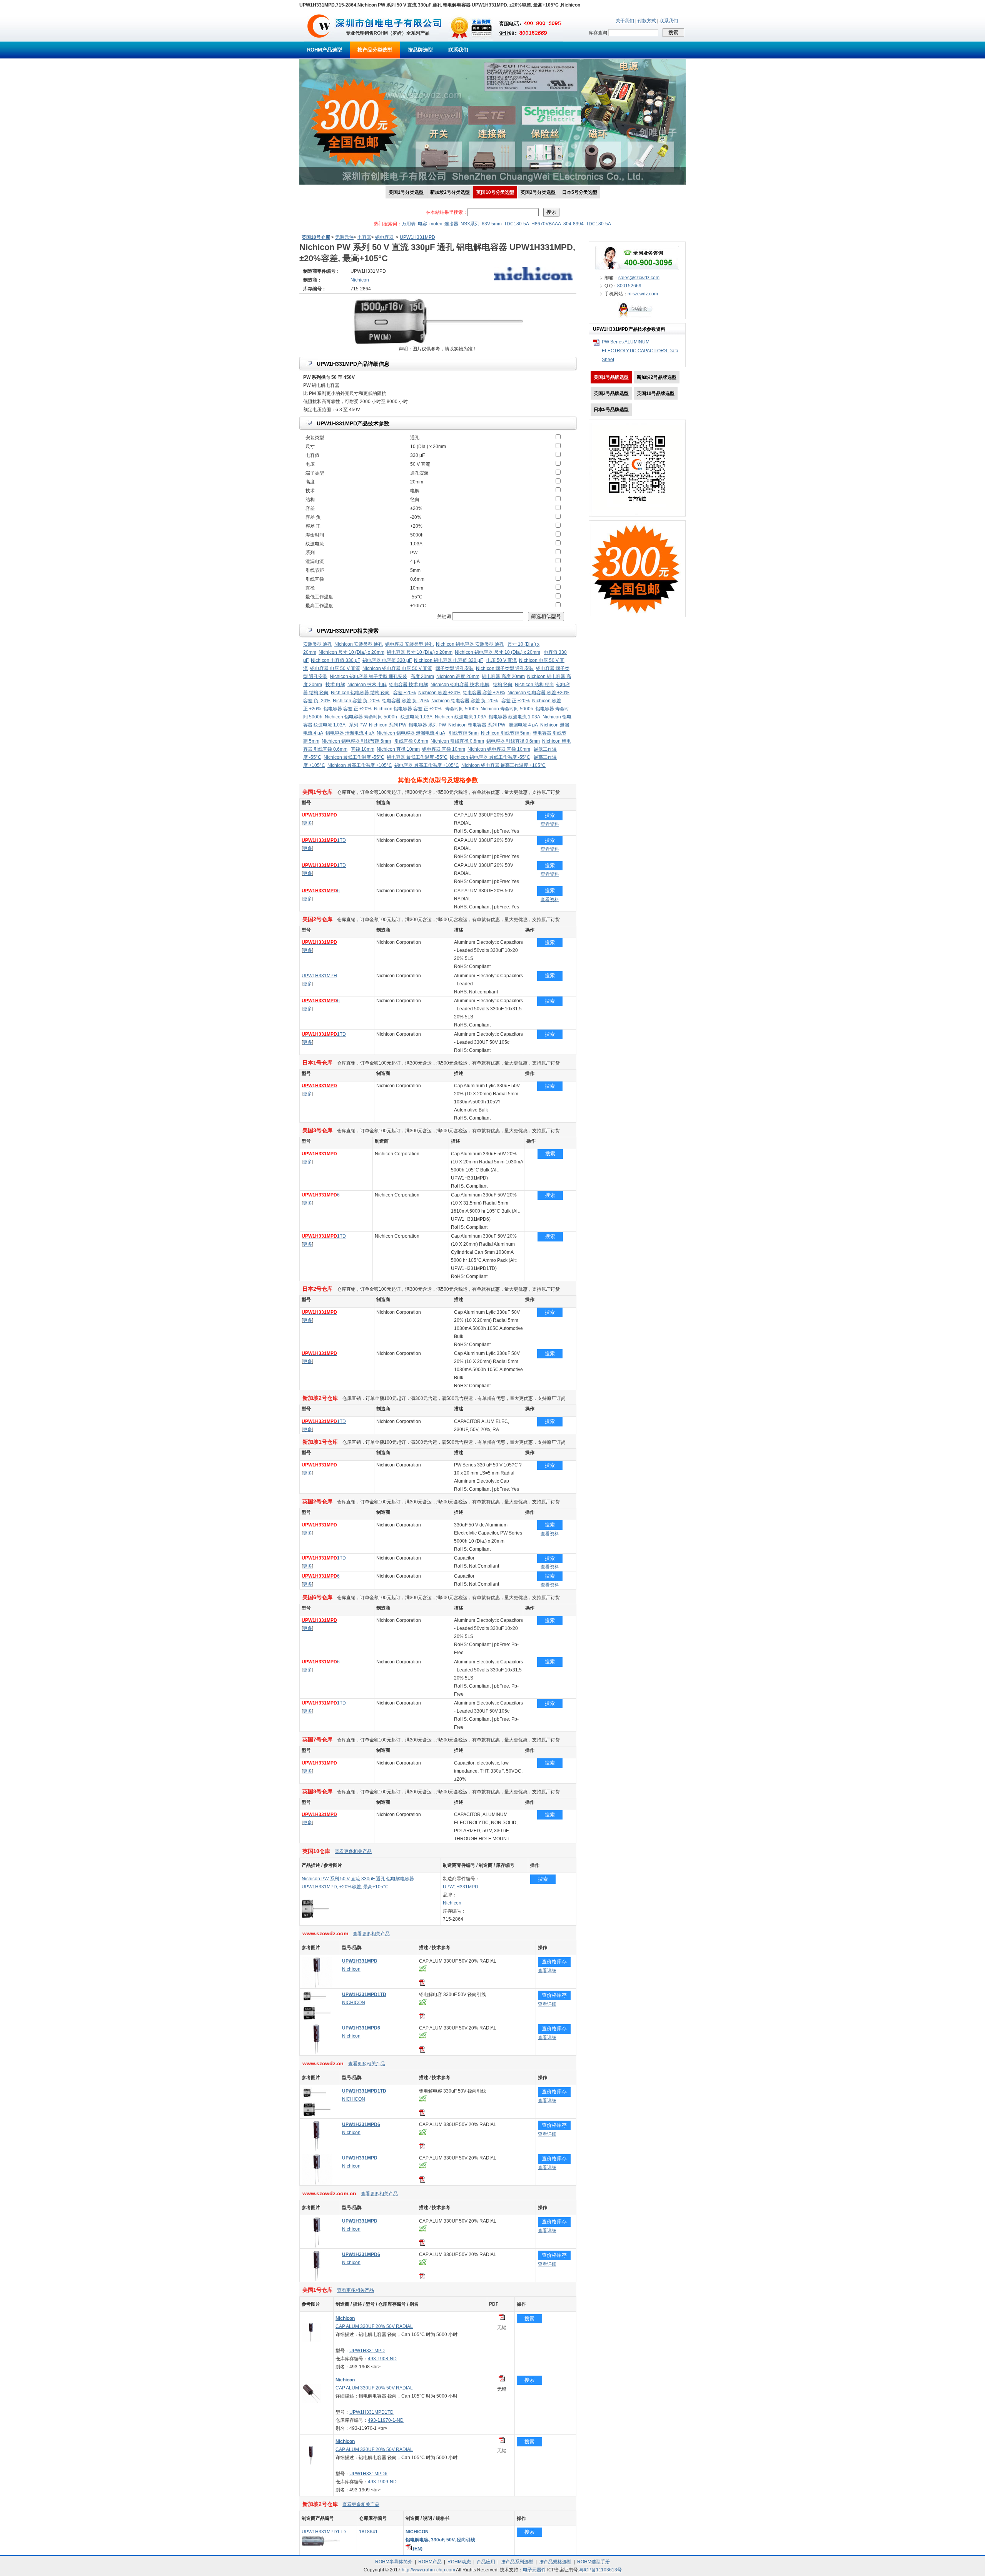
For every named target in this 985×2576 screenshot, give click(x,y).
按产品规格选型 (555, 2562)
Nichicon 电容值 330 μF (336, 660)
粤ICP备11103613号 (600, 2570)
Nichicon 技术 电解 (367, 685)
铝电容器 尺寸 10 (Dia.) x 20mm (420, 652)
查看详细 (547, 1971)
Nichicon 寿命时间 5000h (507, 709)
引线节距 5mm (464, 733)
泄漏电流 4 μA (523, 725)
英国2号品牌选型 (611, 393)
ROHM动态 (459, 2562)
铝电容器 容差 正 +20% (348, 709)
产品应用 (486, 2562)
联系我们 (669, 21)
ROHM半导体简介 (394, 2562)
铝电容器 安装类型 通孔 (409, 644)
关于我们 (625, 21)
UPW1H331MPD (417, 237)
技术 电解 (335, 685)
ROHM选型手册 (594, 2562)
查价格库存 (554, 1962)
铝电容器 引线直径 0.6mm (513, 741)
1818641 (368, 2532)
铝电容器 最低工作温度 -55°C (417, 757)
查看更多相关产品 (353, 1851)
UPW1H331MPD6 (368, 2474)
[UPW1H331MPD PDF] (502, 2318)
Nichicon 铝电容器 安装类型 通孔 (470, 644)
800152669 (629, 286)
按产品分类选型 (375, 50)
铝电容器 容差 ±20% (484, 693)
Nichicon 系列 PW (388, 725)
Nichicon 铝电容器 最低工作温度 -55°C (490, 757)
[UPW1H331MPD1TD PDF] (502, 2380)
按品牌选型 (420, 50)
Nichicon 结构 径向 (534, 685)
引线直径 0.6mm (411, 741)
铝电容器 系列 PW (427, 725)
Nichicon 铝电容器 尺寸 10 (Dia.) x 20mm (498, 652)
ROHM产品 (430, 2562)
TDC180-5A (517, 224)
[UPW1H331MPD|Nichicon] (317, 1986)
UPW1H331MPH (319, 976)
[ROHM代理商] (319, 40)
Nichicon (452, 1903)
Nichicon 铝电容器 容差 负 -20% (465, 701)
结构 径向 (503, 685)
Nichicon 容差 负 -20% (356, 701)
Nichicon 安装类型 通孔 (359, 644)
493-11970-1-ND (386, 2420)
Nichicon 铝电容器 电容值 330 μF (448, 660)
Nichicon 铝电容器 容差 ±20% (538, 693)
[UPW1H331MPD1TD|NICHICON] (317, 2020)
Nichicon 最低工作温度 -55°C (354, 757)
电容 (422, 224)
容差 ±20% (405, 693)
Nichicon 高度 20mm (458, 676)
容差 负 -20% (317, 701)
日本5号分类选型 (580, 192)
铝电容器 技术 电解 (409, 685)
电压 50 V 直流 (502, 660)
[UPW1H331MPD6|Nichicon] (317, 2053)
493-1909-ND (382, 2482)
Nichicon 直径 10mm (398, 749)
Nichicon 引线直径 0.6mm (457, 741)
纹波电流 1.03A (417, 717)
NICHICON (354, 2003)
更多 (307, 823)
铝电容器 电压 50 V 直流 (335, 668)
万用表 (409, 224)
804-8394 (573, 224)
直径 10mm (363, 749)
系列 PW (358, 725)
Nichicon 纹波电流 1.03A (461, 717)
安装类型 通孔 (318, 644)
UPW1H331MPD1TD (371, 2412)
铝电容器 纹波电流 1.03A (514, 717)
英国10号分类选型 (495, 192)
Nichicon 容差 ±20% (439, 693)
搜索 (550, 815)
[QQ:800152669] (637, 317)
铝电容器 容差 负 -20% (406, 701)
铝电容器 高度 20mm (503, 676)
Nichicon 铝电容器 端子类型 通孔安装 (368, 676)
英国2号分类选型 (538, 192)
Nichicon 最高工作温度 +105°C (360, 765)
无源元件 (344, 237)
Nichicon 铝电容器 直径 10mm (499, 749)
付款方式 (647, 21)
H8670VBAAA (546, 224)
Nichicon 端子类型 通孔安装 (505, 668)
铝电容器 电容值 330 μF (387, 660)
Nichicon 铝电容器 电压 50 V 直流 (397, 668)
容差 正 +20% (516, 701)
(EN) (417, 2549)
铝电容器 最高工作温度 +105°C (427, 765)
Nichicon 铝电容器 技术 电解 (460, 685)
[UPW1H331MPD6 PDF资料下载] (422, 2051)
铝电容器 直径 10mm (444, 749)
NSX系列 (470, 224)
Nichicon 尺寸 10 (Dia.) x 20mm (351, 652)
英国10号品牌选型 (656, 393)
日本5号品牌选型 (611, 410)
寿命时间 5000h (462, 709)
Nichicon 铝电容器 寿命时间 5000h (361, 717)
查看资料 (550, 824)
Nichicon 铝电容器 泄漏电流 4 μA (411, 733)
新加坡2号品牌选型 (657, 377)
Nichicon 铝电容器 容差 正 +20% (408, 709)
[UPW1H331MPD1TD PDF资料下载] (422, 2018)
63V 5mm (492, 224)
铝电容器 (384, 237)
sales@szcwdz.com (639, 278)
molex (436, 224)
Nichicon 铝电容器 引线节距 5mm (356, 741)
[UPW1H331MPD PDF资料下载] (422, 1984)
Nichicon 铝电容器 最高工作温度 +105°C (503, 765)
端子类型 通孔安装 (455, 668)
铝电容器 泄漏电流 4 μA (350, 733)
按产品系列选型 (517, 2562)
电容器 (364, 237)
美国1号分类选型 (406, 192)
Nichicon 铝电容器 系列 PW (477, 725)
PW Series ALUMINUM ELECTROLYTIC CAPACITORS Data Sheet (640, 351)
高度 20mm (422, 676)
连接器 (451, 224)
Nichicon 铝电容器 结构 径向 (360, 693)
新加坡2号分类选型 (450, 192)
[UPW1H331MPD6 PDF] (502, 2441)
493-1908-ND (382, 2359)
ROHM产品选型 (325, 50)
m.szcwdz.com (643, 294)
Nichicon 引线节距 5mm (506, 733)
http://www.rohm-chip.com (428, 2570)
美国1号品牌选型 (611, 377)
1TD (324, 840)
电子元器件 (534, 2570)
